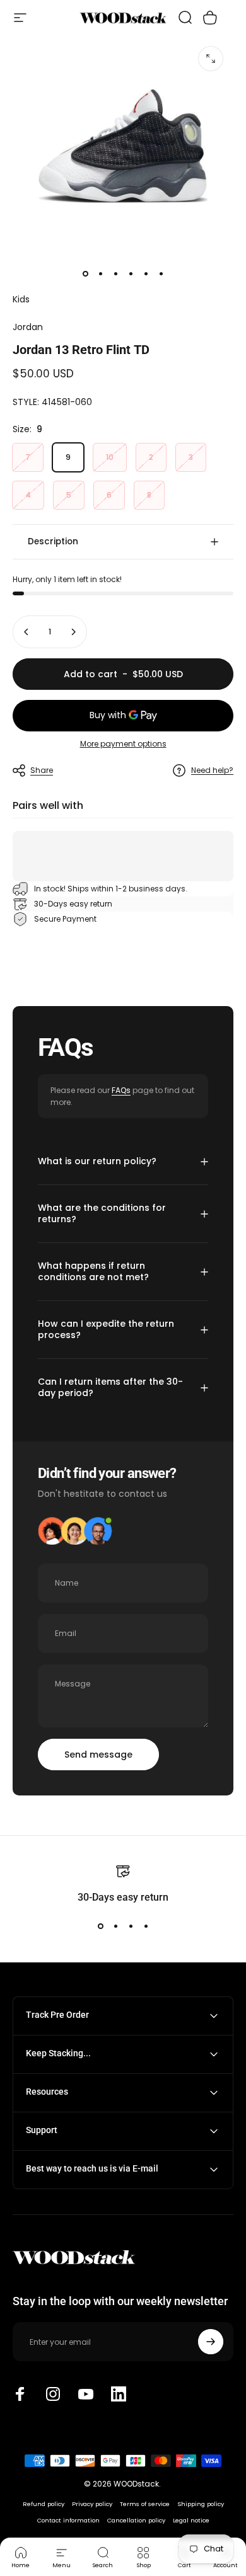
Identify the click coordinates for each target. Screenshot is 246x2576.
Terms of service (145, 2504)
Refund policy (44, 2504)
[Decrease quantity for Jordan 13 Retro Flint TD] (26, 632)
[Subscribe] (211, 2342)
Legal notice (191, 2520)
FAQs (121, 1090)
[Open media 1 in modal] (211, 59)
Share (42, 770)
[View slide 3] (131, 1926)
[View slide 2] (115, 1926)
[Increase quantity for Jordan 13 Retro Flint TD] (73, 632)
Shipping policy (201, 2504)
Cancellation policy (136, 2520)
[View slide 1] (100, 1926)
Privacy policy (92, 2504)
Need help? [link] (212, 770)
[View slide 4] (146, 1926)
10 (110, 457)
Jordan (28, 327)
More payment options (123, 744)
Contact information (68, 2520)
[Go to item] (85, 274)
